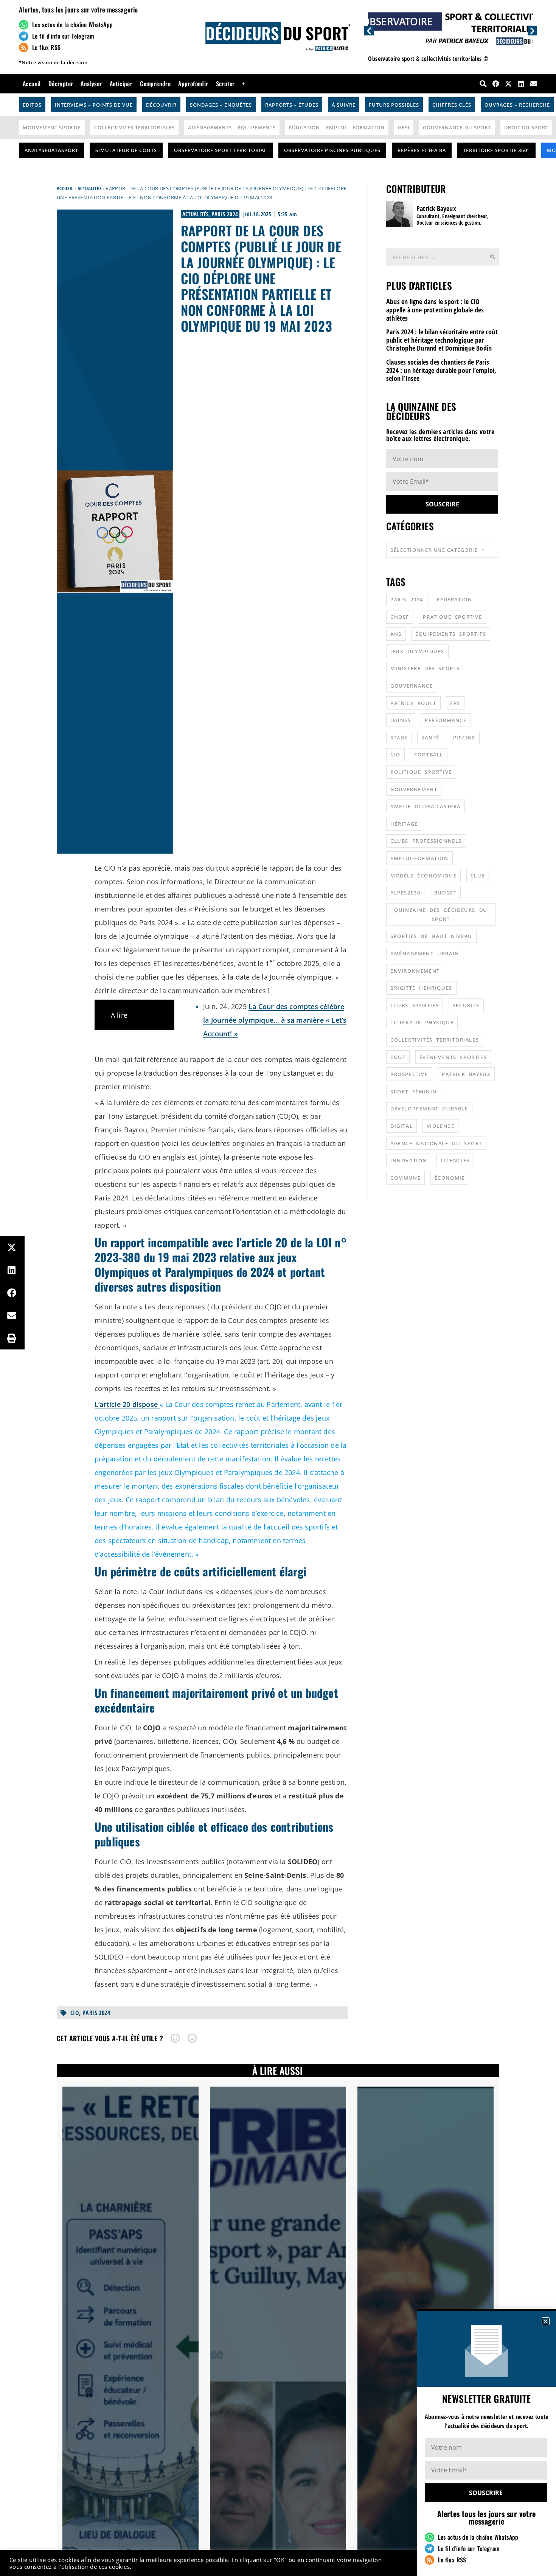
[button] (546, 2321)
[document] (278, 1288)
